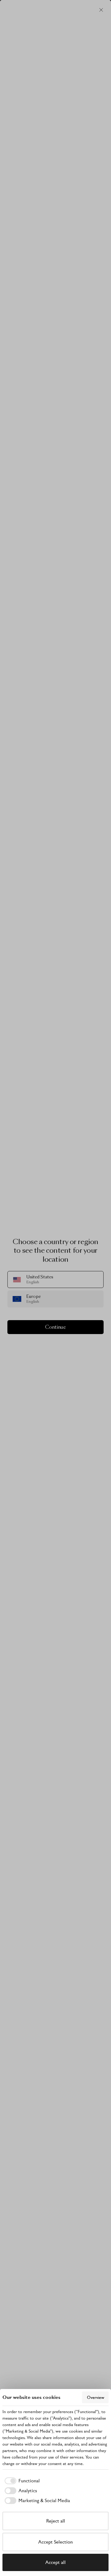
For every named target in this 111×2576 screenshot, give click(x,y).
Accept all (55, 2562)
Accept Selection (55, 2542)
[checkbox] (21, 2481)
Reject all (56, 2521)
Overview (96, 2397)
